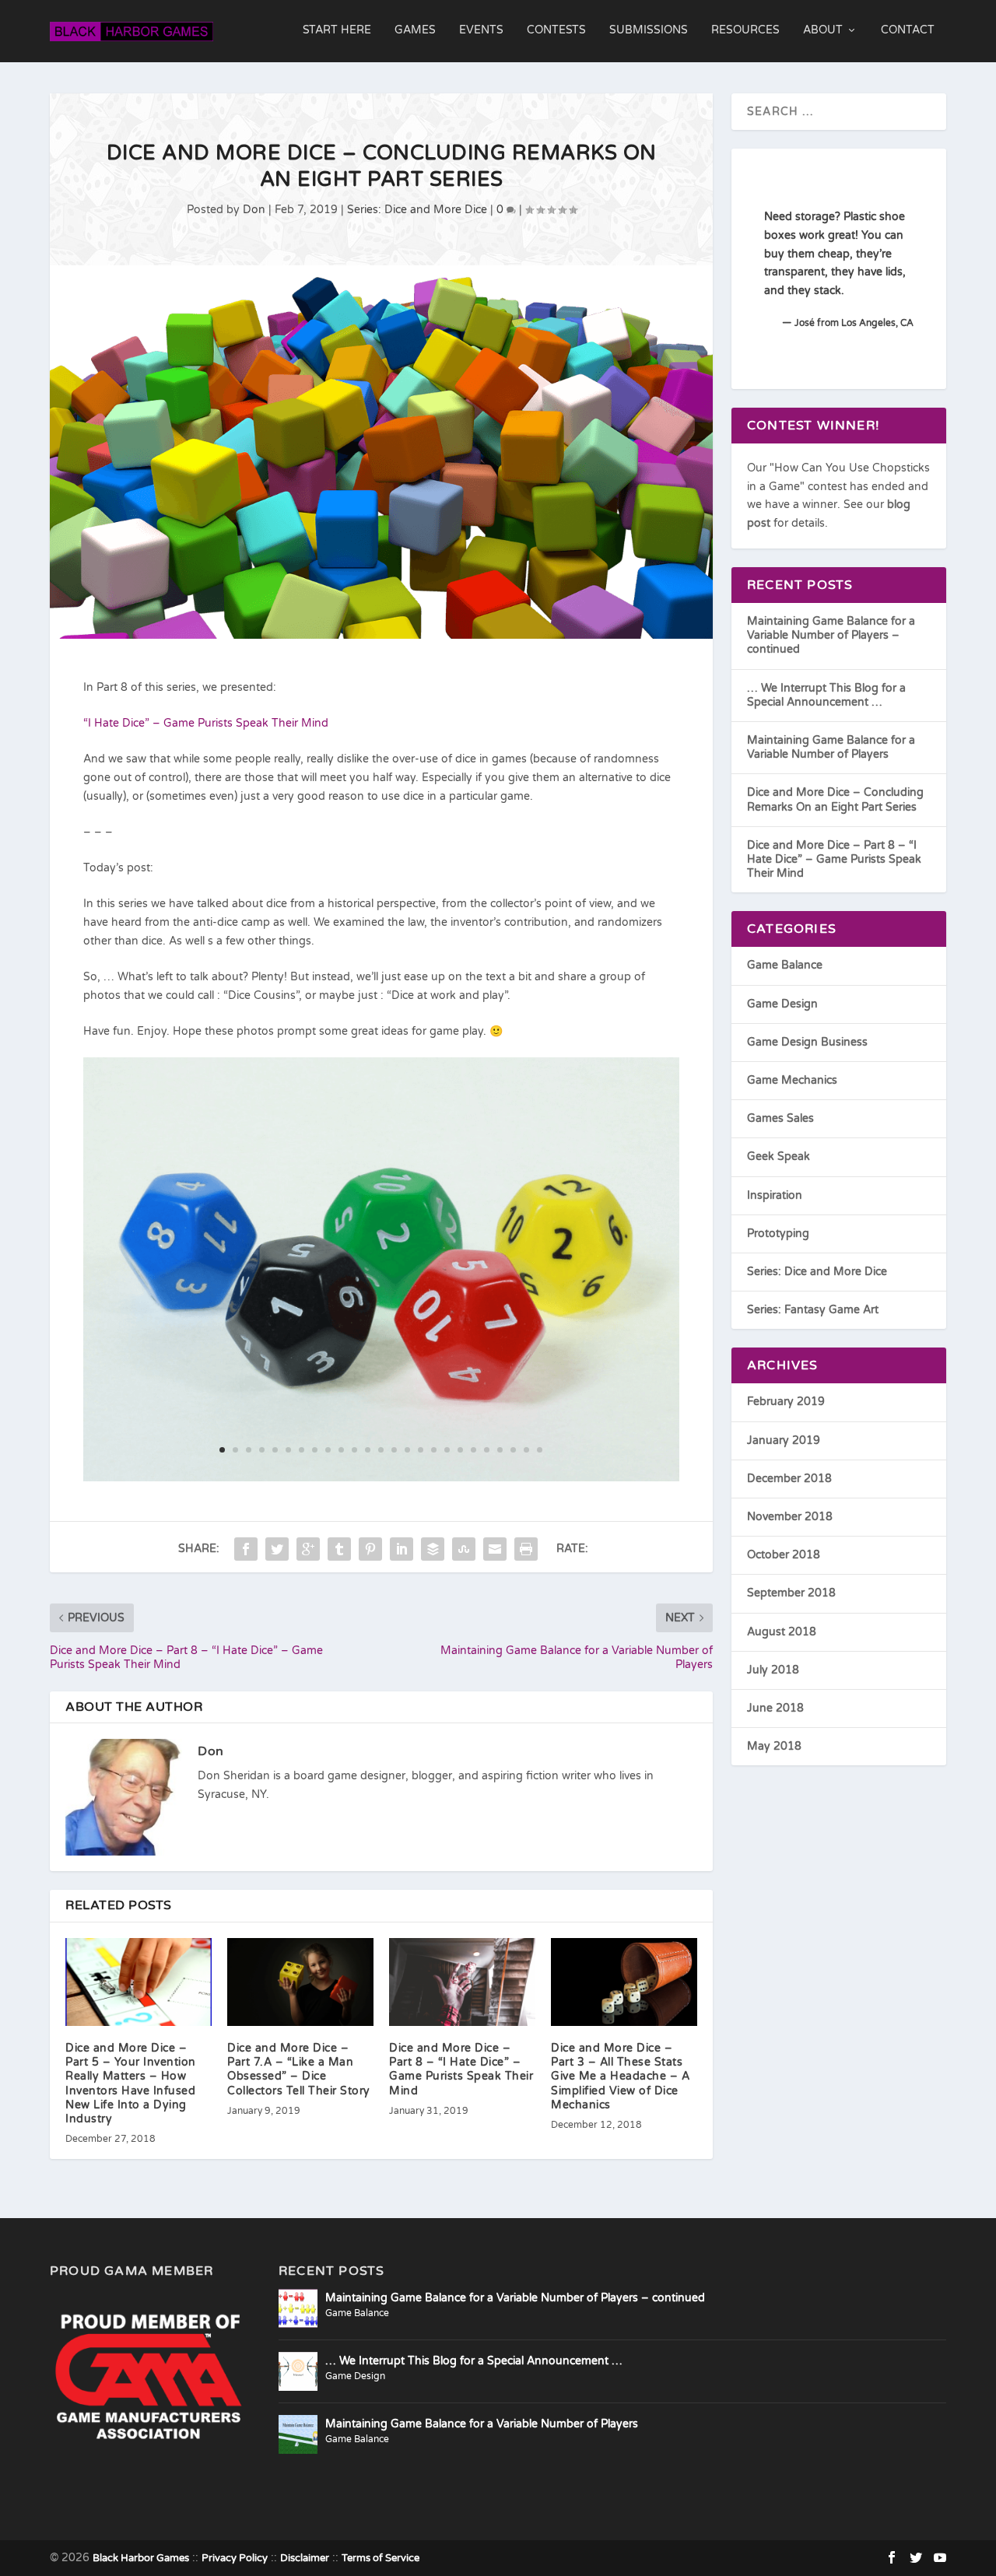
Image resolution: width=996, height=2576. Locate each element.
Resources (745, 30)
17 (434, 1450)
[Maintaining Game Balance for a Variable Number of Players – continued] (298, 2308)
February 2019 (786, 1402)
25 (540, 1450)
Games (415, 30)
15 (407, 1450)
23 (513, 1450)
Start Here (337, 30)
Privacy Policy (235, 2558)
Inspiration (775, 1195)
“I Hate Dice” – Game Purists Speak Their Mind (206, 723)
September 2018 (791, 1593)
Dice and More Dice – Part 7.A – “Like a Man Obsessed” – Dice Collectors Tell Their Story (299, 2070)
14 (394, 1450)
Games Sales (780, 1118)
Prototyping (778, 1234)
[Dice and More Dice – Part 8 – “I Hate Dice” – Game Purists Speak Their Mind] (462, 1982)
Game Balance (785, 965)
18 (447, 1450)
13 (381, 1450)
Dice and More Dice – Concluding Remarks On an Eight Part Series (835, 799)
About (823, 30)
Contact (908, 30)
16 (421, 1450)
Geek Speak (779, 1157)
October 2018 (784, 1555)
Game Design (782, 1004)
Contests (556, 30)
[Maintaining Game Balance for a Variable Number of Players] (298, 2434)
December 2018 (789, 1479)
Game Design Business (807, 1042)
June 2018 (775, 1708)
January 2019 (784, 1440)
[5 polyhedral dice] (382, 1478)
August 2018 (782, 1632)
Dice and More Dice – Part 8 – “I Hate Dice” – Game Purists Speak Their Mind (461, 2070)
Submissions (649, 30)
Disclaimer (305, 2558)
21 (487, 1450)
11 (354, 1450)
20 (473, 1450)
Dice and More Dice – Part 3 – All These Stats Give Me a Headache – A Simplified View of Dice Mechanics (620, 2077)
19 (460, 1450)
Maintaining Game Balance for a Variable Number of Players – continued (831, 635)
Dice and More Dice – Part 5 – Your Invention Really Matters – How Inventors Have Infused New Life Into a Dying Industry (131, 2084)
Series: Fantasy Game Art (813, 1310)
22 (500, 1450)
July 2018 (773, 1670)
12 (368, 1450)
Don (254, 210)
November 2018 (790, 1517)
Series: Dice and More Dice (417, 210)
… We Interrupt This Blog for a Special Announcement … (826, 695)
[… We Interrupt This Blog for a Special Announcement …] (298, 2371)
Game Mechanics (792, 1080)
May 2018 (774, 1746)
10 (341, 1450)
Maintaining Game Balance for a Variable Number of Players (831, 747)
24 (526, 1450)
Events (481, 30)
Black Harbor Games (141, 2558)
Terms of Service (381, 2558)
